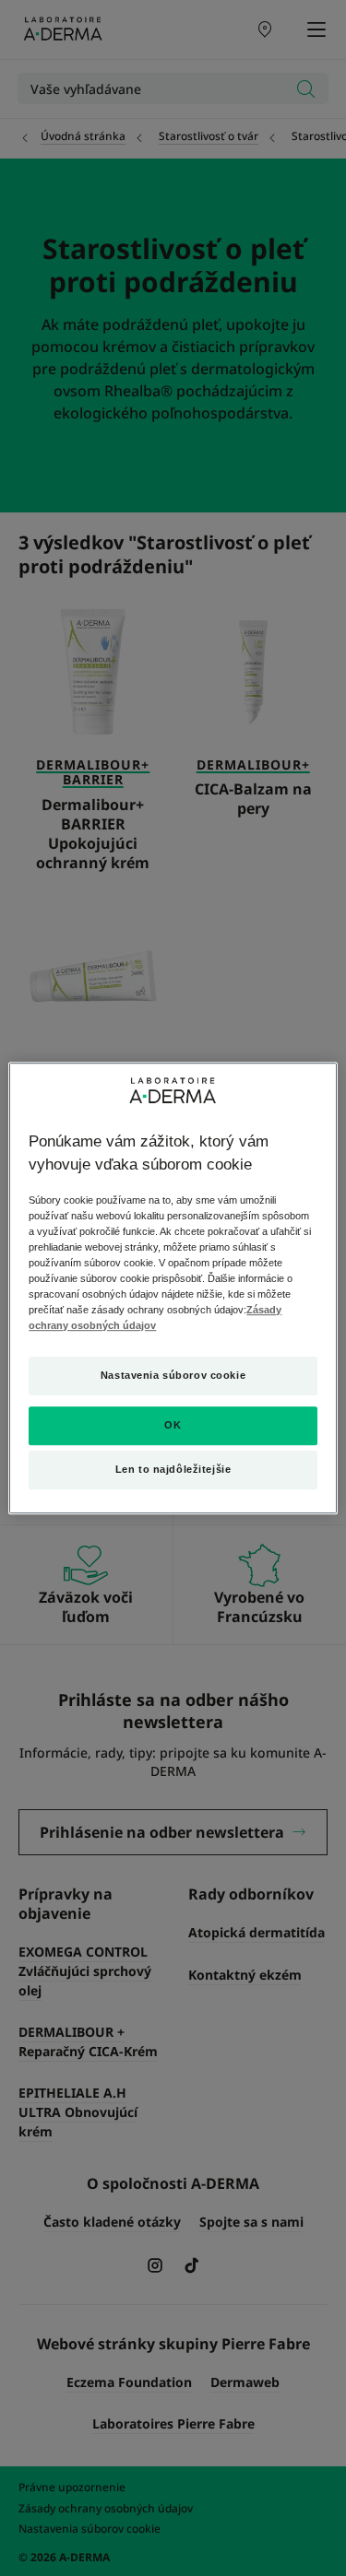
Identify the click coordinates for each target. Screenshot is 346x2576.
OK (173, 1425)
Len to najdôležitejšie (173, 1469)
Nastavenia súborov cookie (173, 1376)
